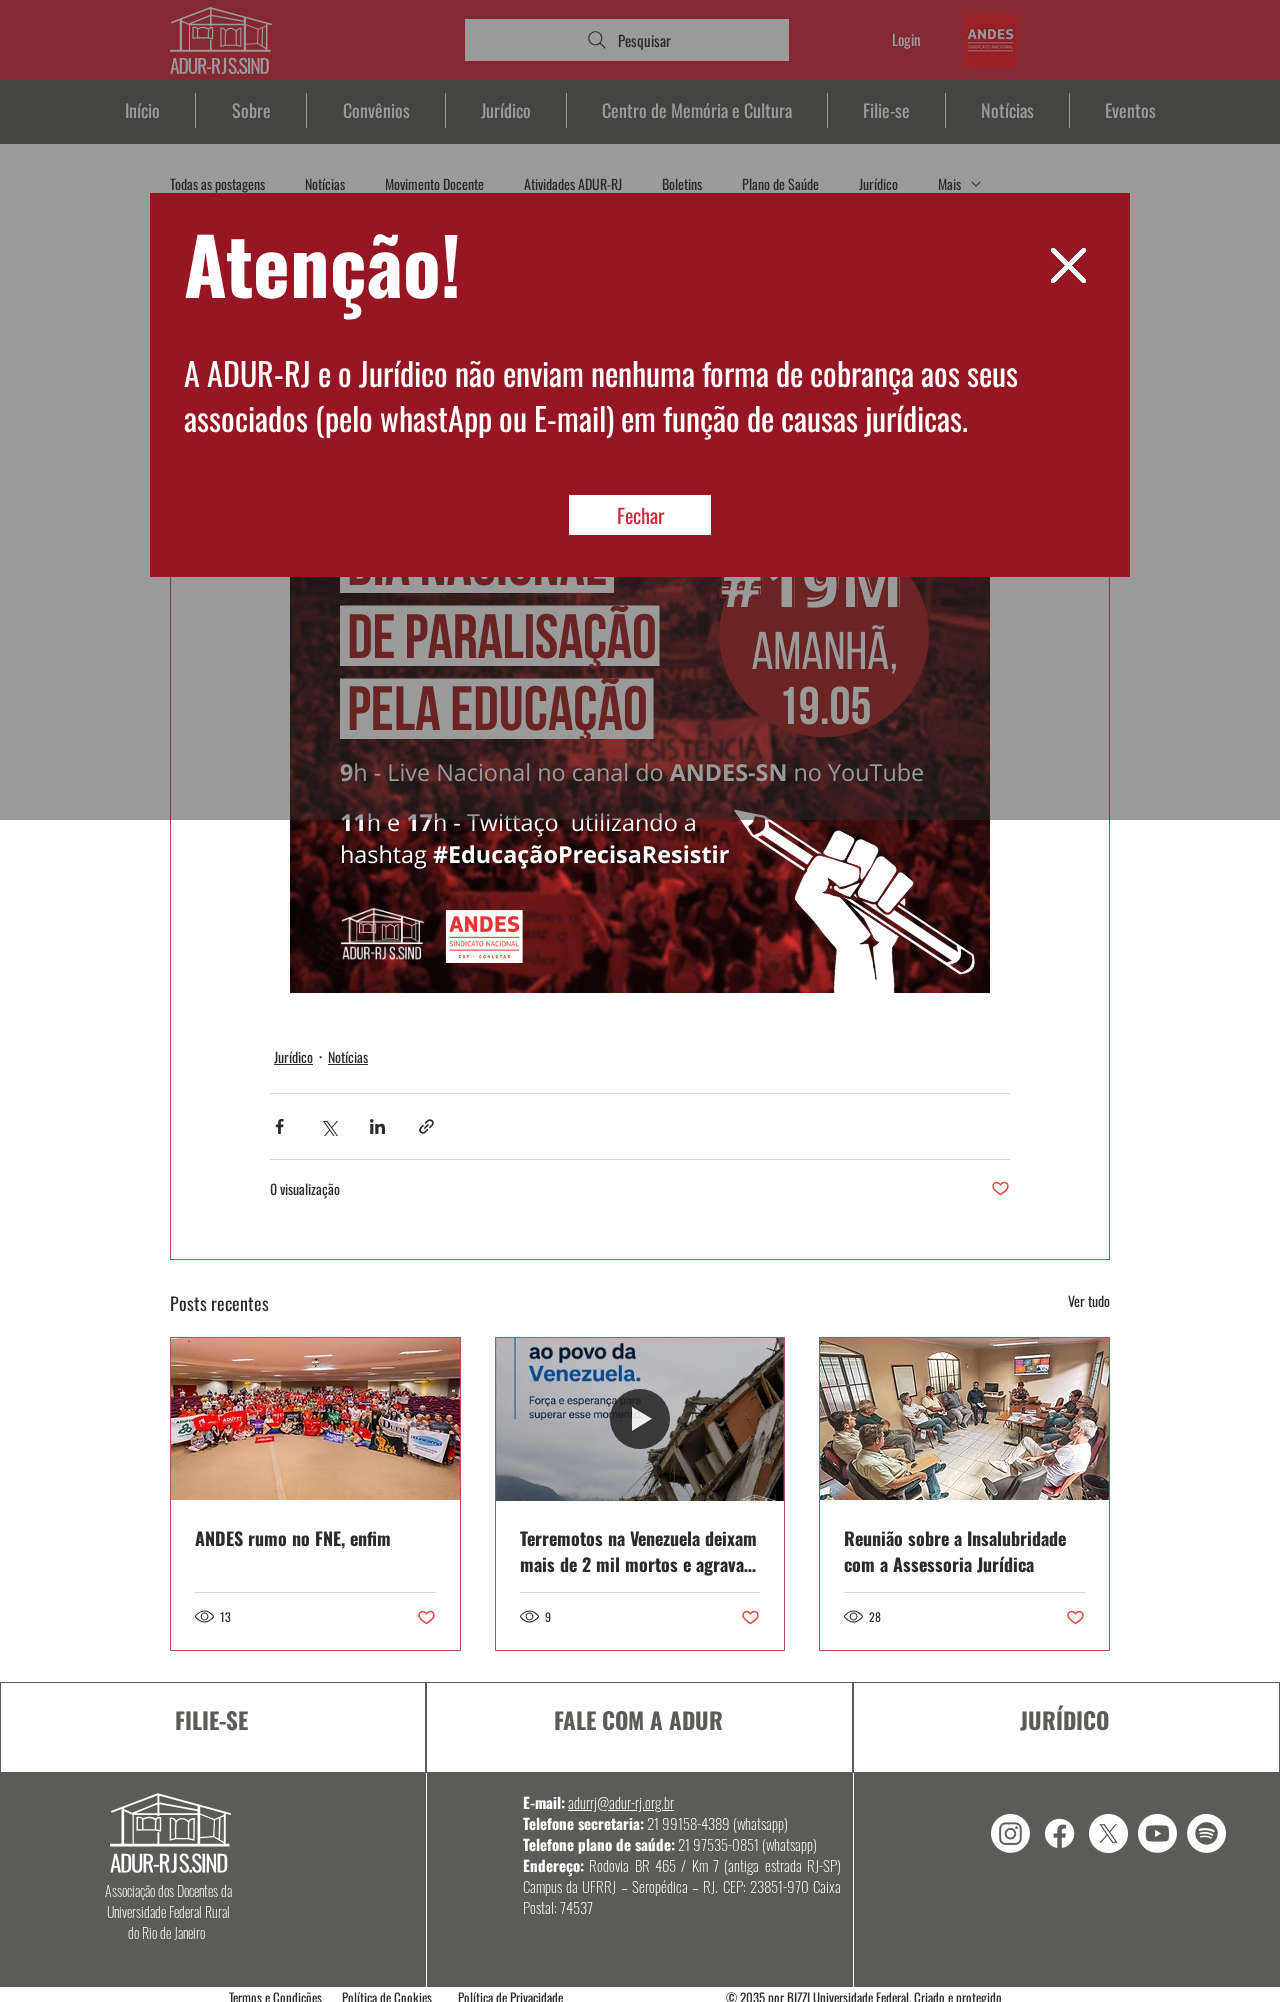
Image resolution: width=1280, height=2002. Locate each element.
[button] (1068, 265)
